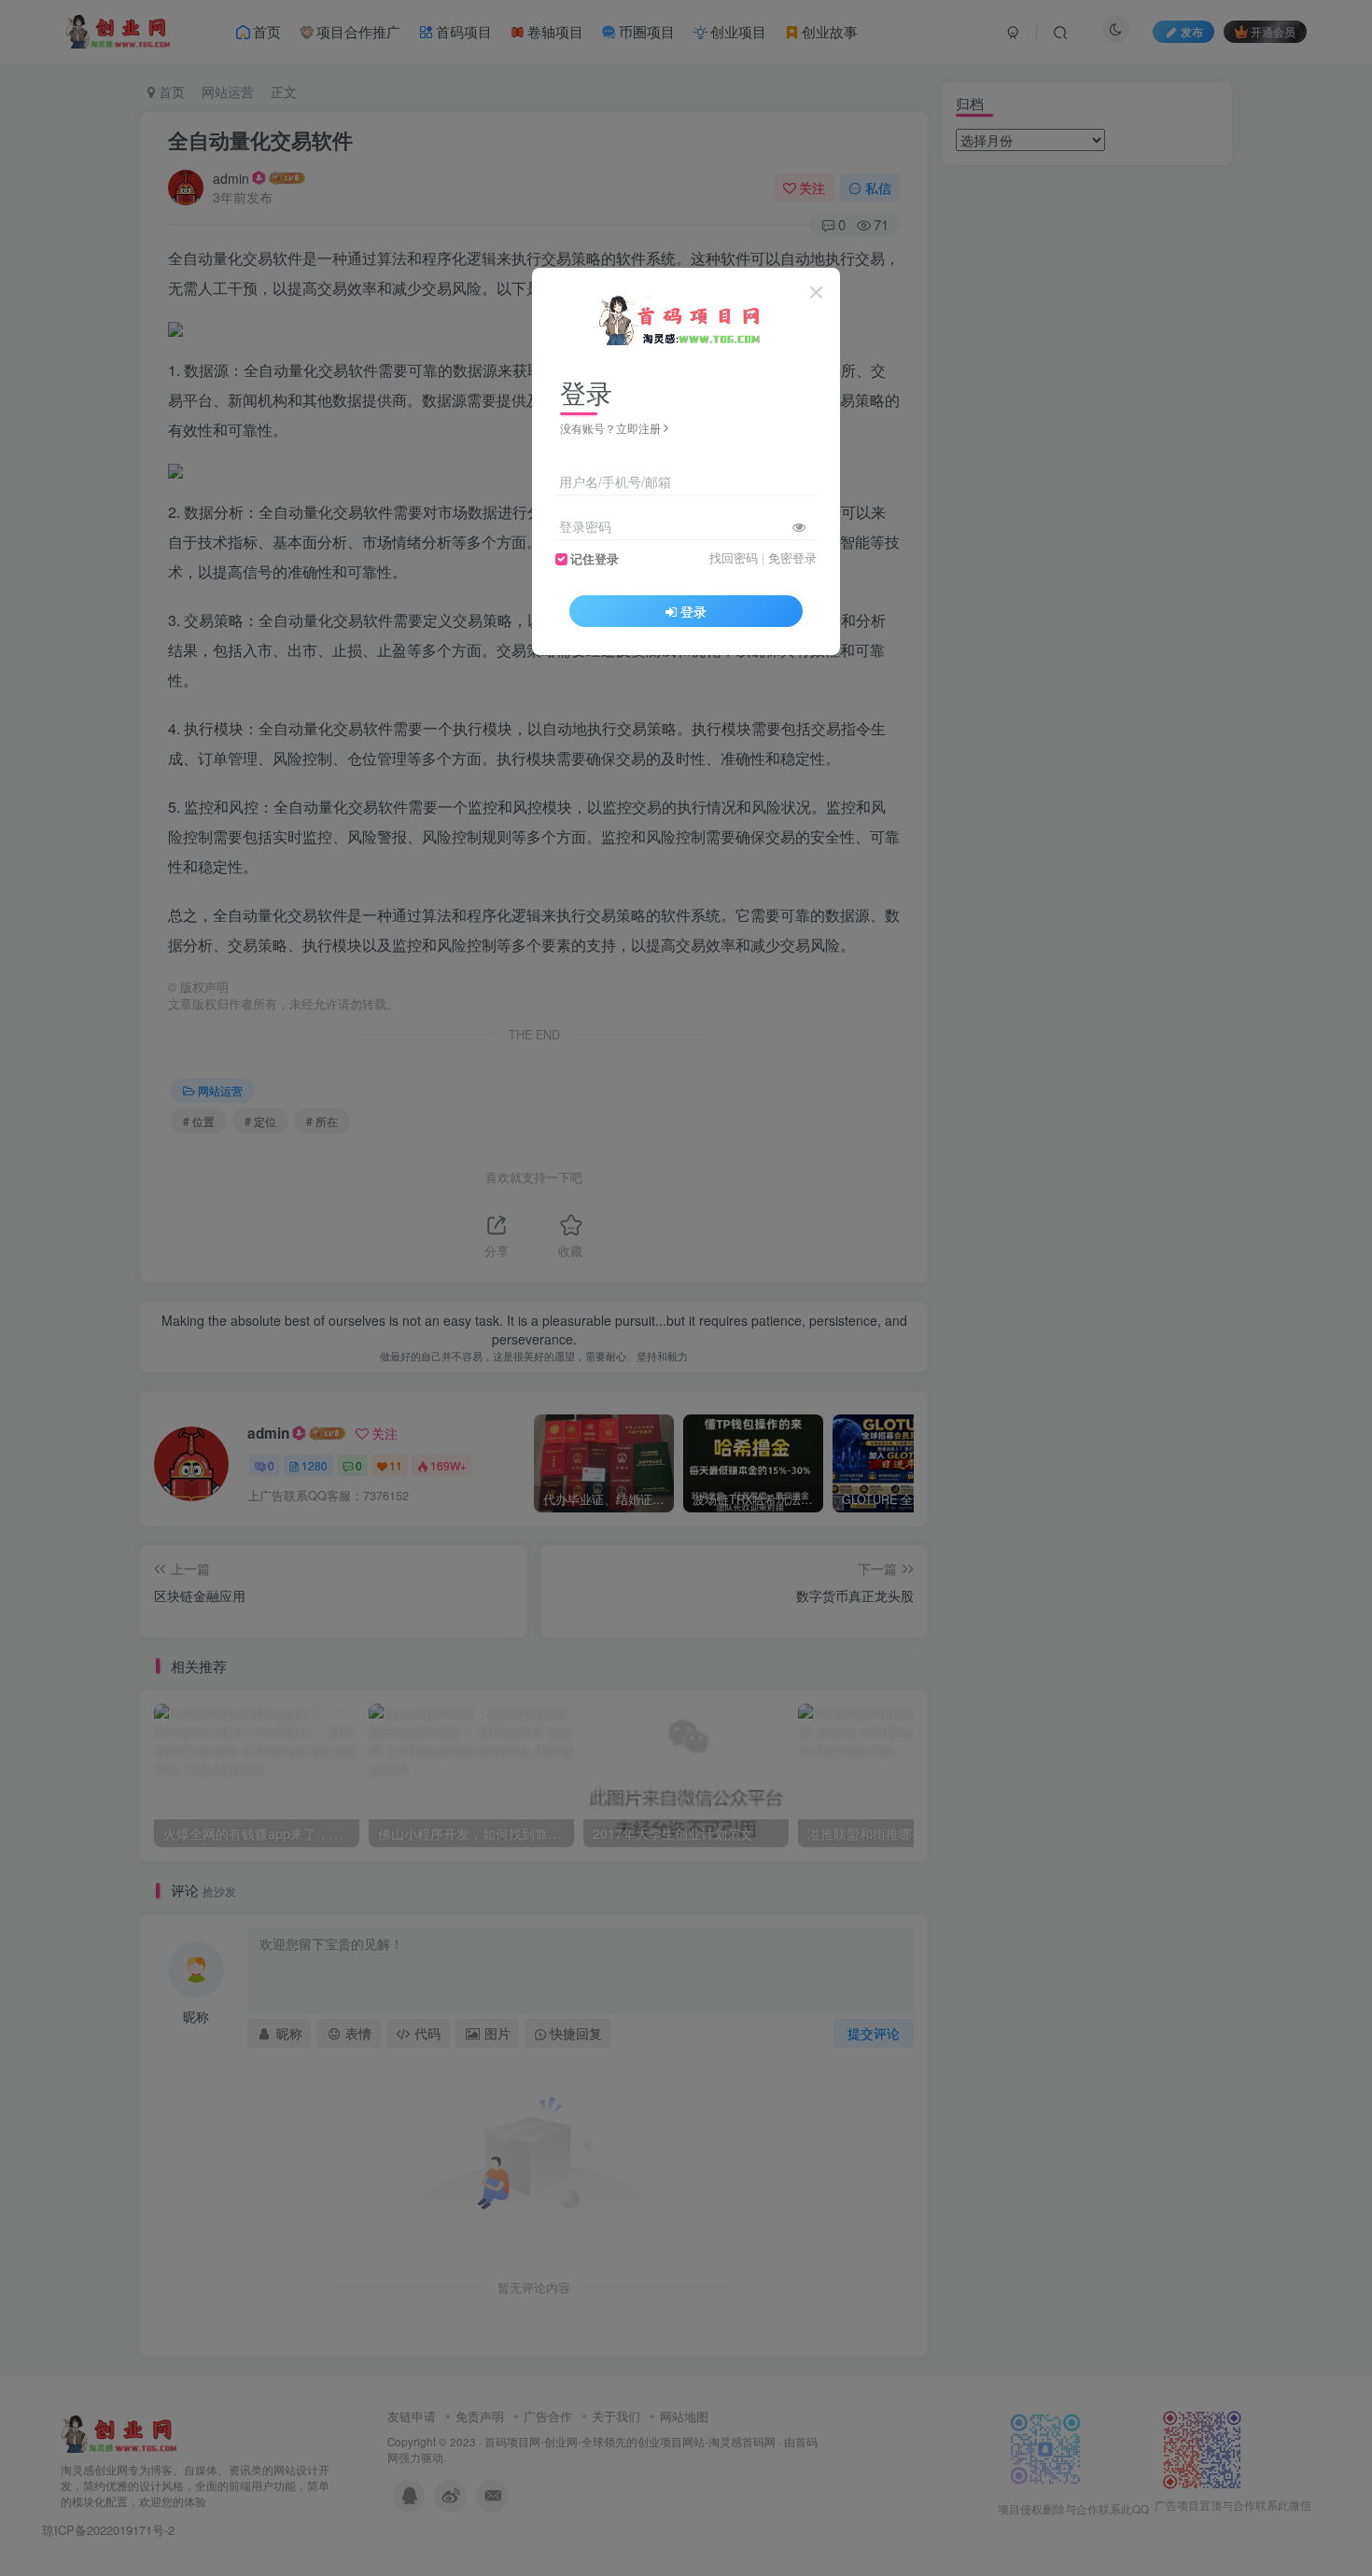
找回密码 (734, 558)
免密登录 (792, 558)
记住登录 (595, 559)
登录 (693, 611)
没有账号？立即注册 (610, 428)
